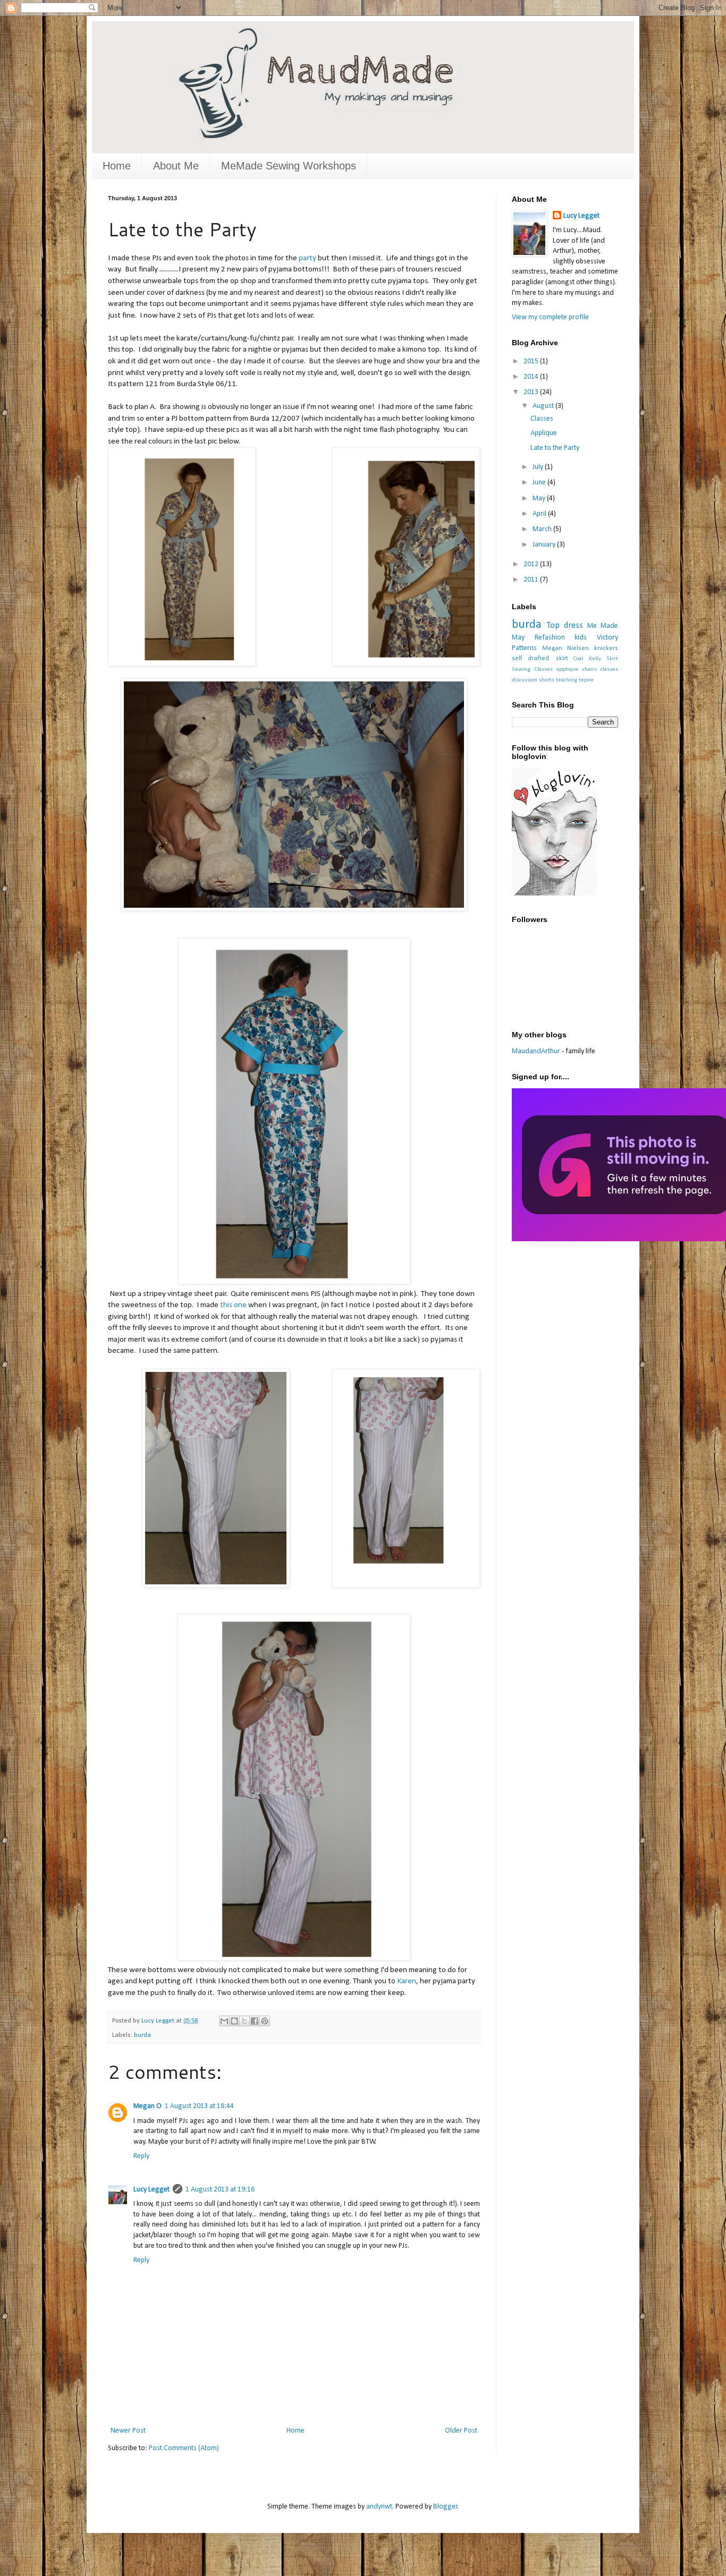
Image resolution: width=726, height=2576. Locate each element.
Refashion (550, 638)
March (543, 529)
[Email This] (224, 2021)
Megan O (147, 2106)
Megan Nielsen (566, 649)
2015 (532, 361)
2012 (532, 564)
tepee (586, 680)
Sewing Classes (532, 669)
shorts (547, 680)
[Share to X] (244, 2021)
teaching (567, 680)
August (544, 406)
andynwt (379, 2507)
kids (581, 638)
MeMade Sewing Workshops (289, 166)
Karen (407, 1981)
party (307, 258)
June (540, 483)
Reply (141, 2156)
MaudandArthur (536, 1051)
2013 (532, 392)
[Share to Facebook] (255, 2021)
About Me (176, 166)
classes (609, 669)
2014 (532, 377)
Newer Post (128, 2431)
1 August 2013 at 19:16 (220, 2190)
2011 (532, 580)
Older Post (461, 2431)
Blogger (445, 2507)
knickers (606, 649)
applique (567, 669)
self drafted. (531, 659)
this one (233, 1305)
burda (142, 2035)
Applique (544, 433)
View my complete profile (550, 317)
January (545, 545)
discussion (525, 680)
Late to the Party (555, 448)
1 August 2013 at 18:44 (199, 2106)
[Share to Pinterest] (265, 2021)
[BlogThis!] (234, 2021)
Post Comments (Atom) (184, 2448)
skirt (562, 659)
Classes (542, 419)
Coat (579, 659)
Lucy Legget (151, 2190)
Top (553, 625)
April (540, 514)
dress (573, 625)
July (539, 467)
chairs (590, 669)
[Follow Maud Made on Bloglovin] (554, 894)
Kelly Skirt (603, 659)
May (540, 498)
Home (117, 166)
